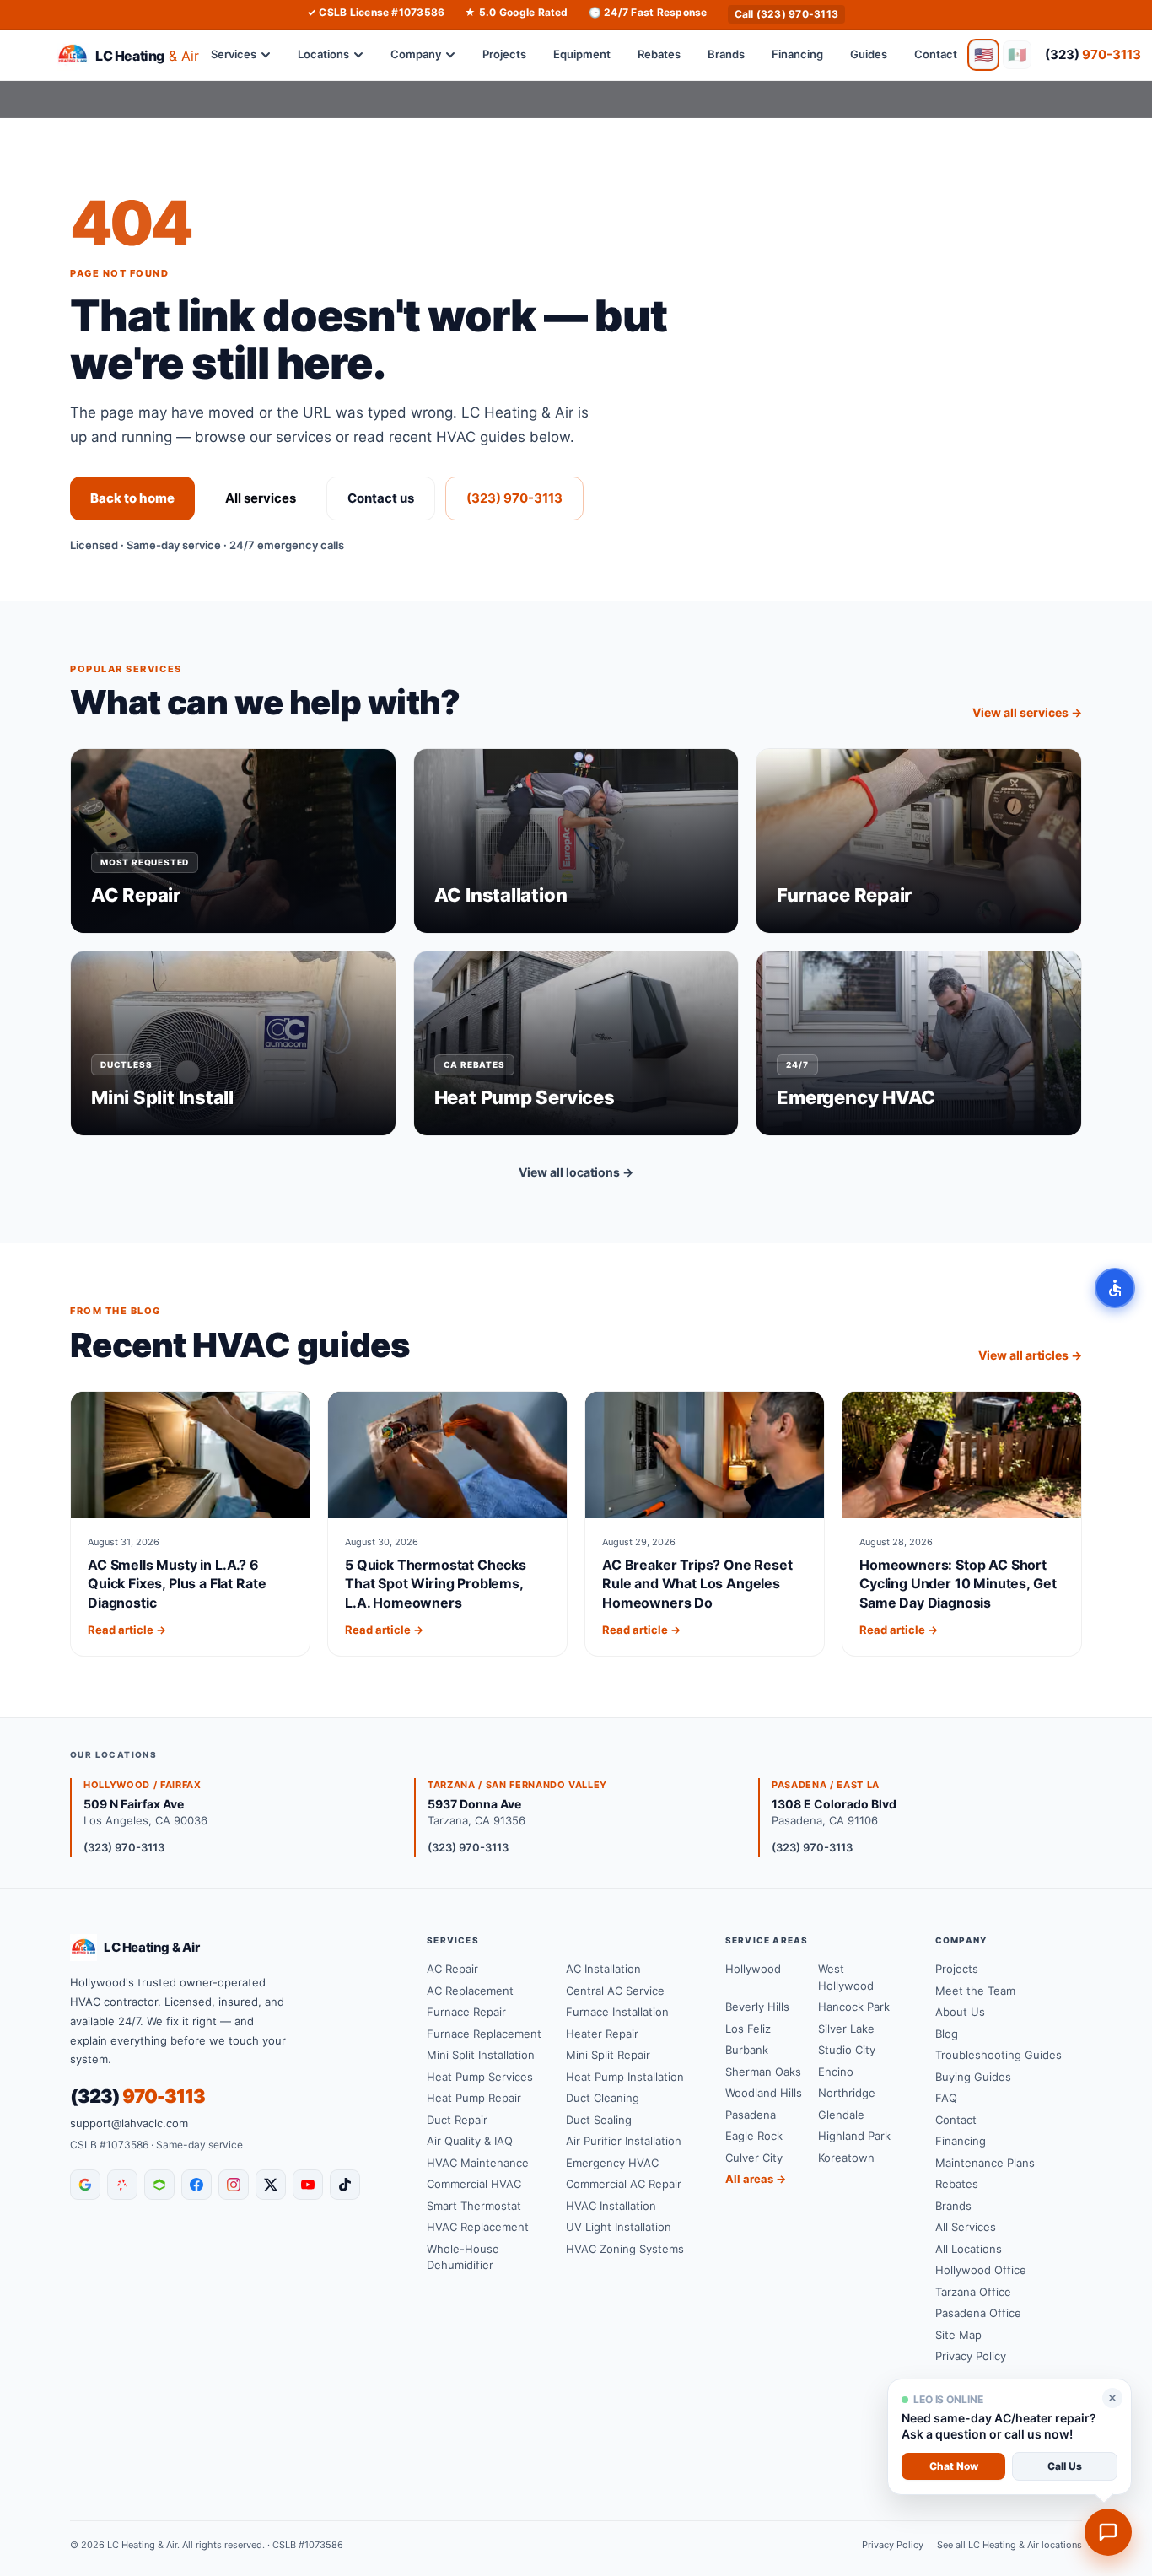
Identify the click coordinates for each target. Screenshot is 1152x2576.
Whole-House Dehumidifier (463, 2257)
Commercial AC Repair (624, 2184)
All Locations (969, 2249)
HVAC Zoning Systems (625, 2249)
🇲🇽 (1017, 54)
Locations (323, 54)
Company (416, 54)
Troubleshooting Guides (999, 2055)
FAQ (946, 2098)
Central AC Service (615, 1991)
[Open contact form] (1108, 2532)
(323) (1093, 54)
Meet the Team (975, 1991)
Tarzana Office (973, 2292)
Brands (726, 54)
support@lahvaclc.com (129, 2123)
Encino (836, 2072)
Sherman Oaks (763, 2072)
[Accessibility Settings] (1115, 1288)
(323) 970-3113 (514, 498)
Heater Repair (602, 2034)
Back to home (132, 498)
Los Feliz (748, 2029)
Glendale (841, 2115)
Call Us (1065, 2466)
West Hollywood (846, 1977)
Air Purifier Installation (624, 2141)
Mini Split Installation (481, 2055)
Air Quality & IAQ (470, 2141)
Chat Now (954, 2466)
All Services (966, 2227)
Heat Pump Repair (474, 2098)
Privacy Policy (971, 2356)
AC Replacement (470, 1991)
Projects (504, 54)
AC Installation (603, 1969)
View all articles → (1030, 1355)
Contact (936, 54)
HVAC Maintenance (478, 2163)
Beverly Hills (757, 2007)
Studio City (847, 2050)
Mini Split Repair (608, 2055)
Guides (869, 54)
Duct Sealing (599, 2120)
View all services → (1027, 712)
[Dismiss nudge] (1112, 2398)
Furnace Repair (466, 2012)
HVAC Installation (611, 2206)
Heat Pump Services (480, 2077)
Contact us (381, 498)
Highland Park (854, 2136)
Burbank (747, 2050)
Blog (947, 2034)
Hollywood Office (981, 2270)
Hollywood (753, 1969)
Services (234, 54)
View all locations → (576, 1172)
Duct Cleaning (603, 2098)
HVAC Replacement (478, 2227)
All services (261, 498)
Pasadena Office (978, 2313)
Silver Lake (846, 2029)
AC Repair (452, 1969)
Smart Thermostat (474, 2206)
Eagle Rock (754, 2136)
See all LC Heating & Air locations (1009, 2545)
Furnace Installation (617, 2012)
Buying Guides (973, 2077)
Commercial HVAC (474, 2184)
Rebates (659, 54)
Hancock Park (854, 2007)
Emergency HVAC (612, 2163)
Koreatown (846, 2158)
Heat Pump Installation (625, 2077)
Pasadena (751, 2115)
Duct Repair (457, 2120)
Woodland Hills (764, 2093)
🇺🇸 (983, 54)
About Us (960, 2012)
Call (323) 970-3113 (787, 14)
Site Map (958, 2335)
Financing (797, 54)
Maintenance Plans (985, 2163)
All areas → (756, 2179)
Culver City (754, 2158)
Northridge (847, 2093)
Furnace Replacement (484, 2034)
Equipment (582, 54)
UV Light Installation (619, 2227)
